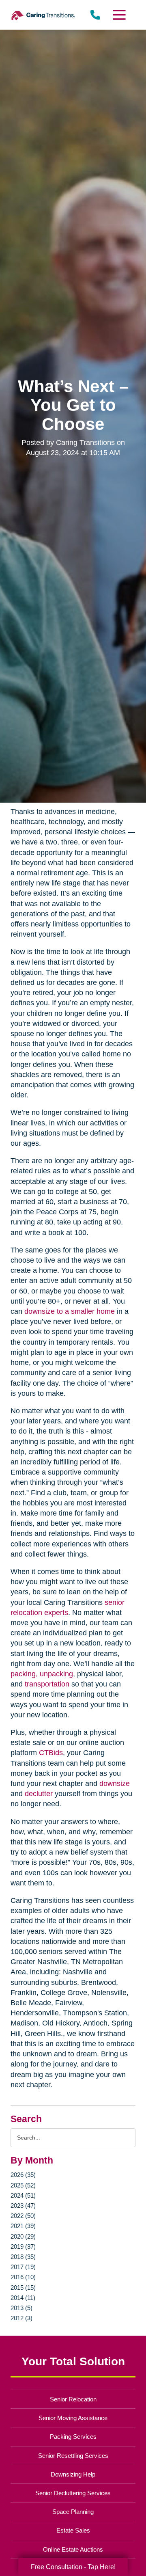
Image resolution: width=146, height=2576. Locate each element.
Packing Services (73, 2437)
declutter (39, 1794)
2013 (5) (21, 2308)
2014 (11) (23, 2298)
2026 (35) (23, 2175)
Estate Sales (73, 2530)
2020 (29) (23, 2236)
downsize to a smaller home (70, 1311)
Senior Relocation (73, 2399)
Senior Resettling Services (73, 2456)
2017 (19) (23, 2267)
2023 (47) (23, 2206)
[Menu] (119, 15)
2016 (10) (23, 2277)
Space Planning (73, 2512)
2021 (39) (23, 2226)
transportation (47, 1684)
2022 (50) (23, 2216)
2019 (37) (23, 2247)
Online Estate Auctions (73, 2549)
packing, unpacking (42, 1674)
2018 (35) (23, 2257)
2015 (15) (23, 2288)
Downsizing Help (73, 2474)
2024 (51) (23, 2195)
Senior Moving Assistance (73, 2418)
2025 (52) (23, 2185)
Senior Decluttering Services (73, 2493)
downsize (115, 1784)
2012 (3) (21, 2318)
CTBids (51, 1753)
